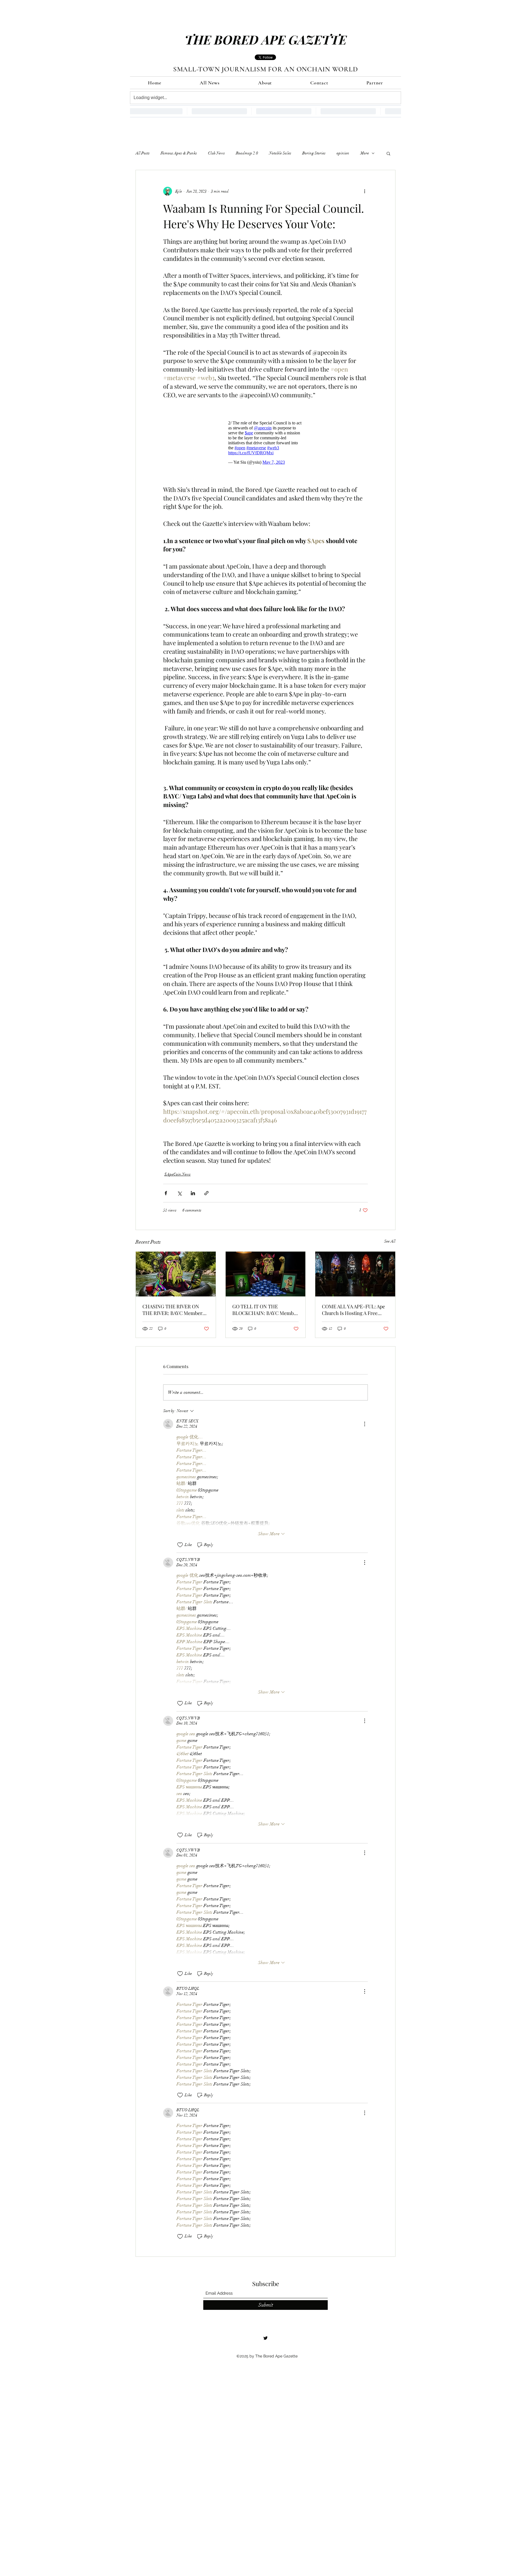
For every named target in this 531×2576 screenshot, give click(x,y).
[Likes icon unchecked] (180, 1548)
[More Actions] (365, 1427)
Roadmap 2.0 (247, 153)
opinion (343, 153)
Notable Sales (280, 153)
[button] (388, 153)
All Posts (143, 153)
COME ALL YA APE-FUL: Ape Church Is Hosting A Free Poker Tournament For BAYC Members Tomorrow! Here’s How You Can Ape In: (354, 1312)
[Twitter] (265, 2341)
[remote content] (265, 444)
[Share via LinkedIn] (193, 1196)
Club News (216, 153)
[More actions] (365, 191)
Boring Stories (314, 153)
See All (390, 1244)
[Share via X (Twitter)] (179, 1196)
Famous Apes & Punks (179, 153)
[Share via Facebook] (166, 1196)
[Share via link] (206, 1196)
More (365, 153)
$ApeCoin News (177, 1177)
